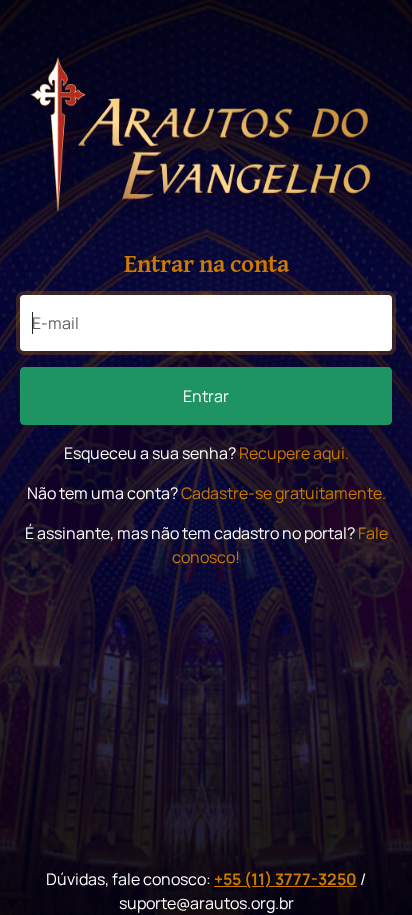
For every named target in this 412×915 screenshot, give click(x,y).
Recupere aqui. (294, 453)
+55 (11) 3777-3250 (285, 879)
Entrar (206, 396)
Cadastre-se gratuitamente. (283, 493)
